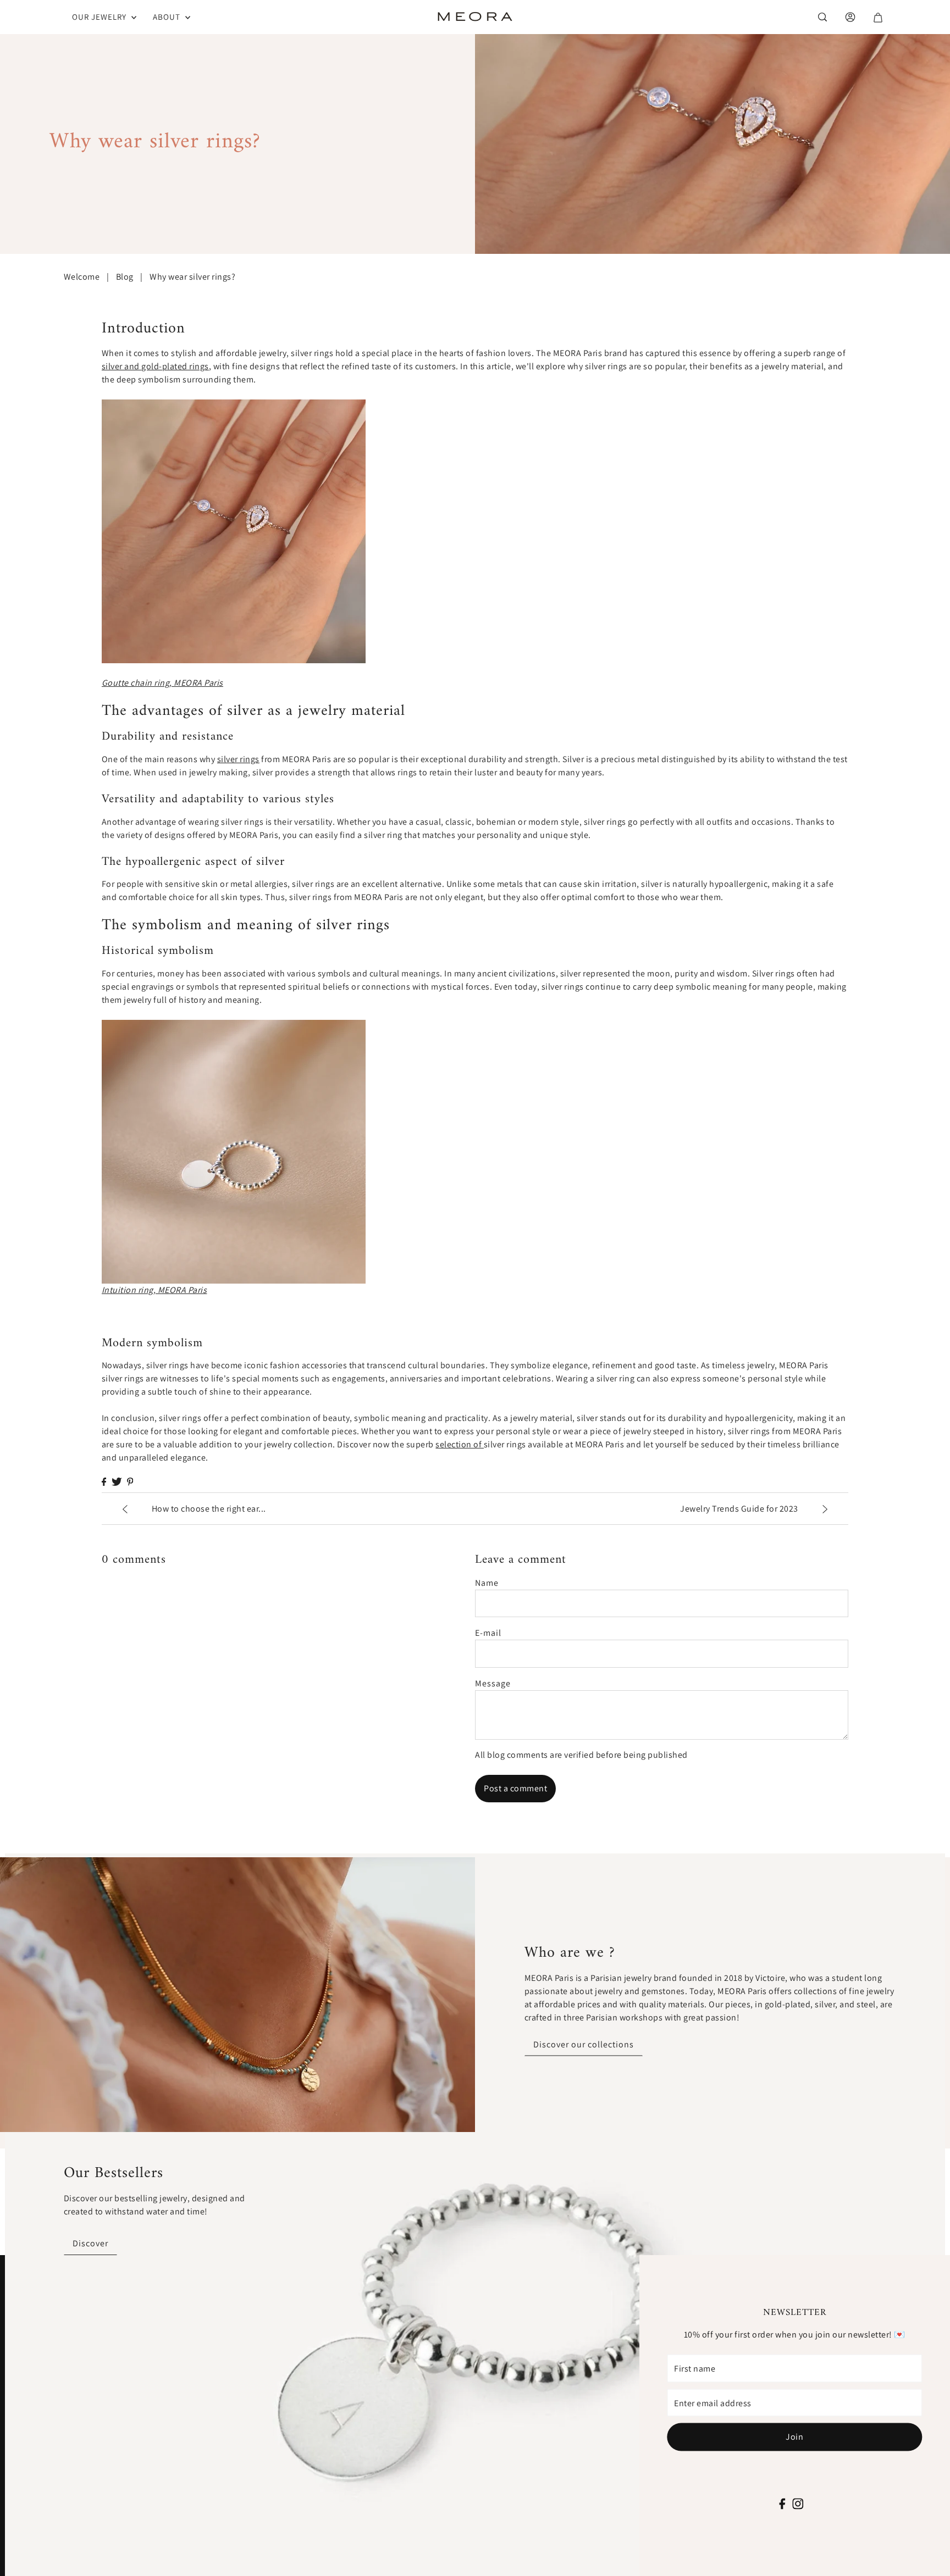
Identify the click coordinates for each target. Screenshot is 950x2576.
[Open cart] (877, 17)
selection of (460, 1444)
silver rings (238, 759)
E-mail (488, 1633)
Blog (125, 277)
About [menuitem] (168, 17)
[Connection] (822, 17)
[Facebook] (783, 2502)
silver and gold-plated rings (155, 366)
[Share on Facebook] (104, 1482)
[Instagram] (798, 2502)
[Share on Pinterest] (130, 1482)
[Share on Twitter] (117, 1482)
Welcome (82, 277)
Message (493, 1683)
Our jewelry (100, 17)
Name (487, 1583)
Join (794, 2437)
